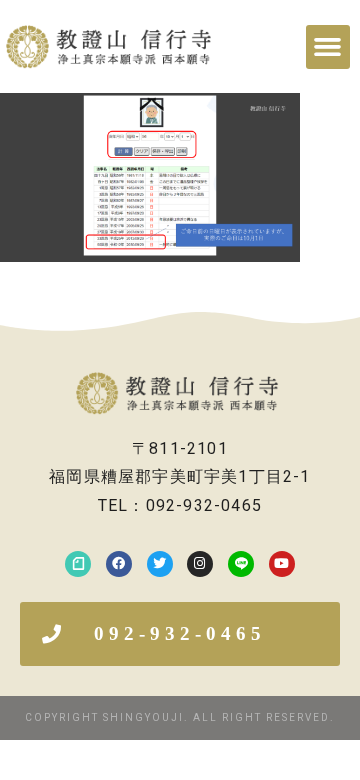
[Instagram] (200, 564)
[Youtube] (282, 564)
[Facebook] (119, 564)
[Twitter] (160, 564)
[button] (328, 47)
